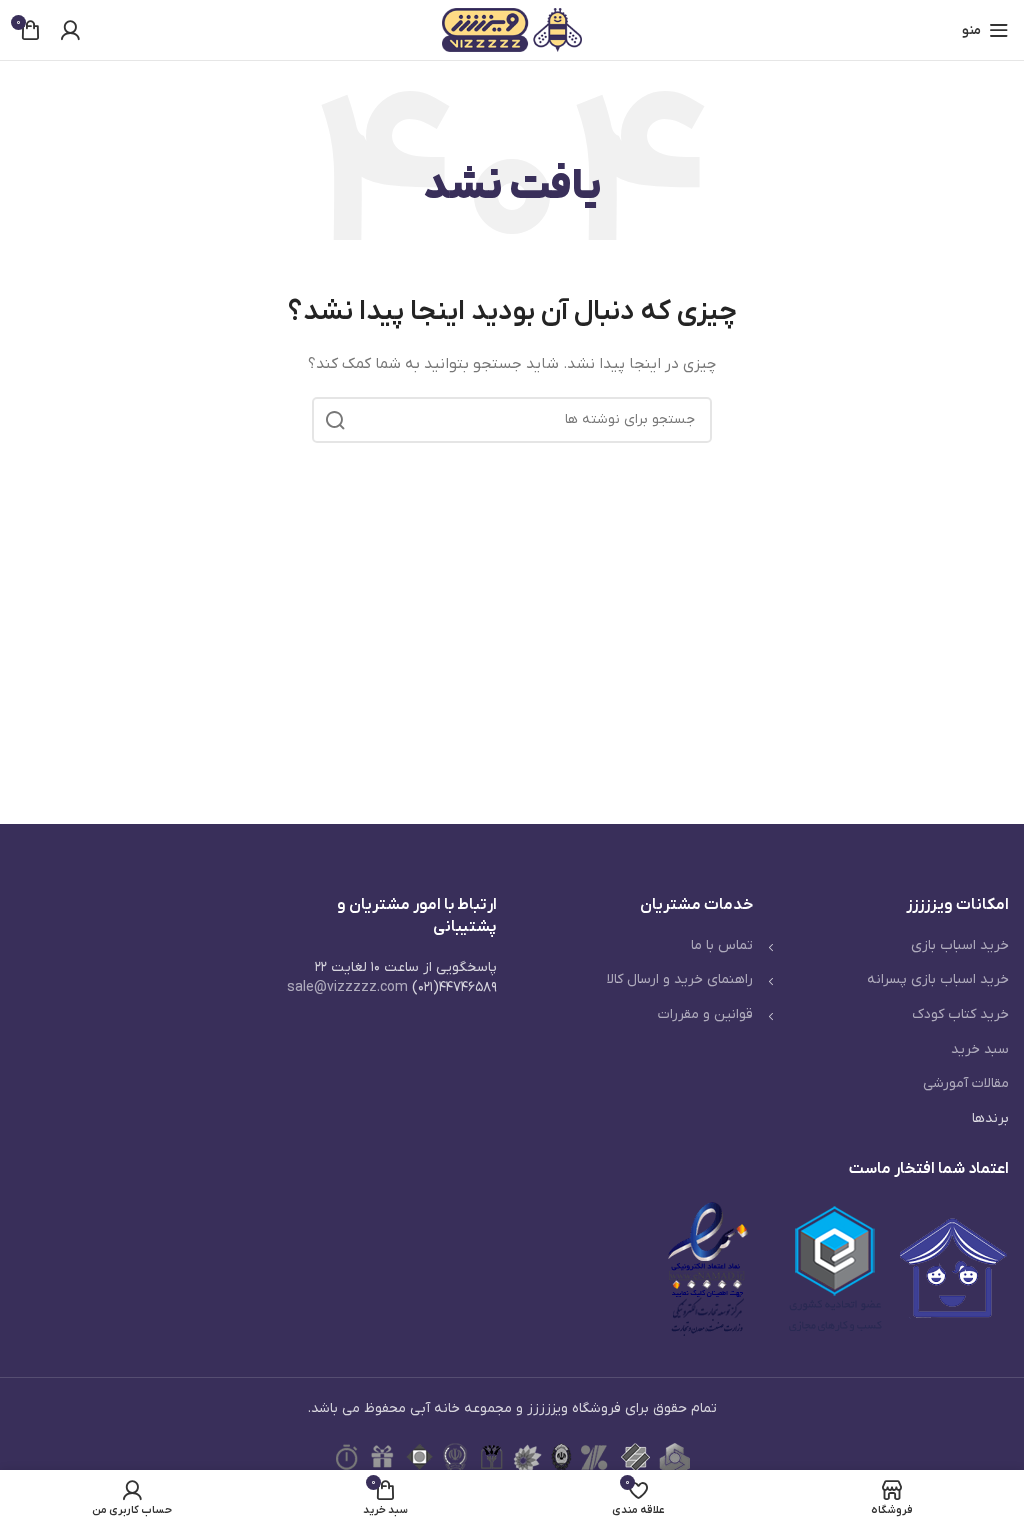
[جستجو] (335, 420)
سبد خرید (980, 1049)
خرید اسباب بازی (960, 945)
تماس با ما (722, 945)
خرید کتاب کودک (960, 1014)
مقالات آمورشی (966, 1083)
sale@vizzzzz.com (347, 987)
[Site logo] (512, 29)
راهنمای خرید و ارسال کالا (680, 979)
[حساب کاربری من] (70, 30)
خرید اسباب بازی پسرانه (938, 979)
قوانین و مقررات (705, 1014)
